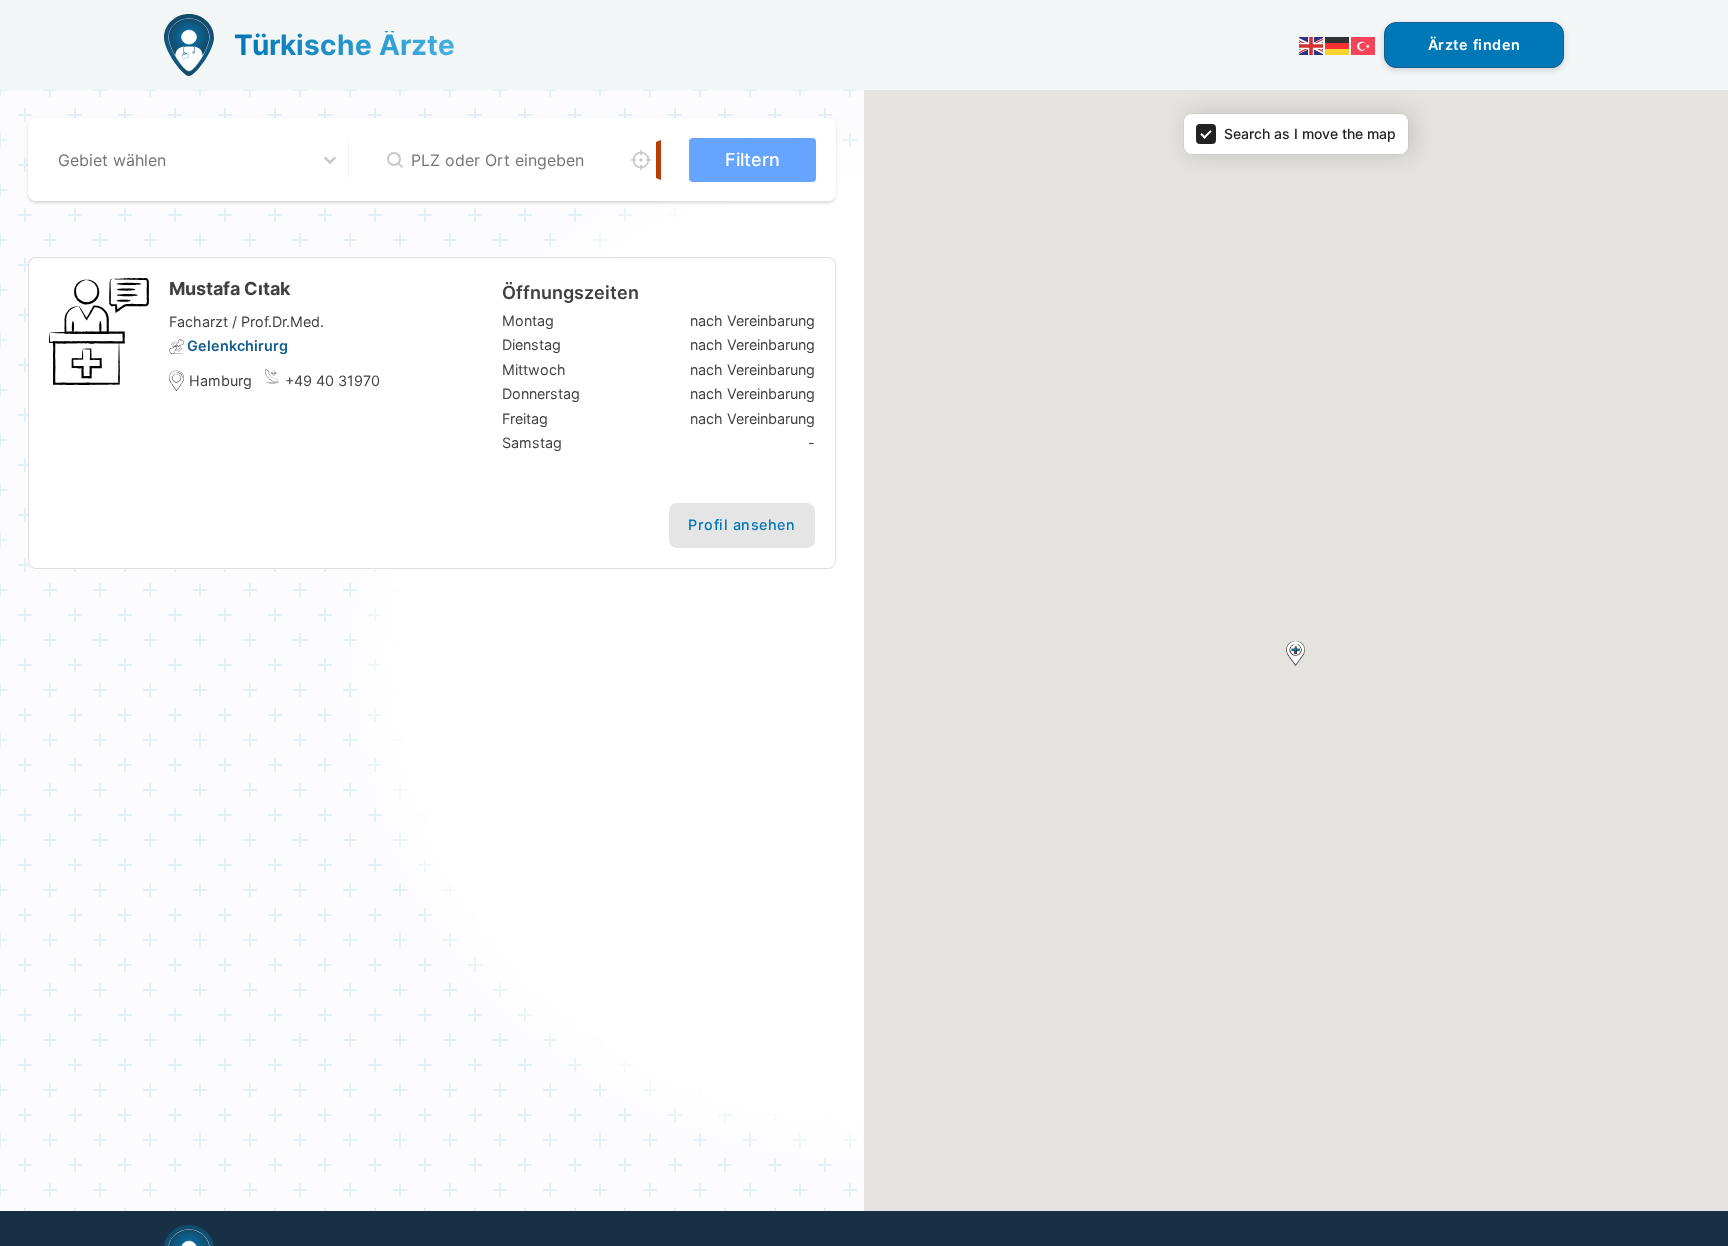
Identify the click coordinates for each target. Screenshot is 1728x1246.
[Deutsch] (1338, 44)
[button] (1295, 653)
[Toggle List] (330, 160)
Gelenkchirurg (237, 345)
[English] (1312, 44)
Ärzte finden (1474, 44)
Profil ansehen (741, 524)
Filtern (752, 159)
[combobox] (180, 160)
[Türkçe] (1364, 44)
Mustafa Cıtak (229, 288)
